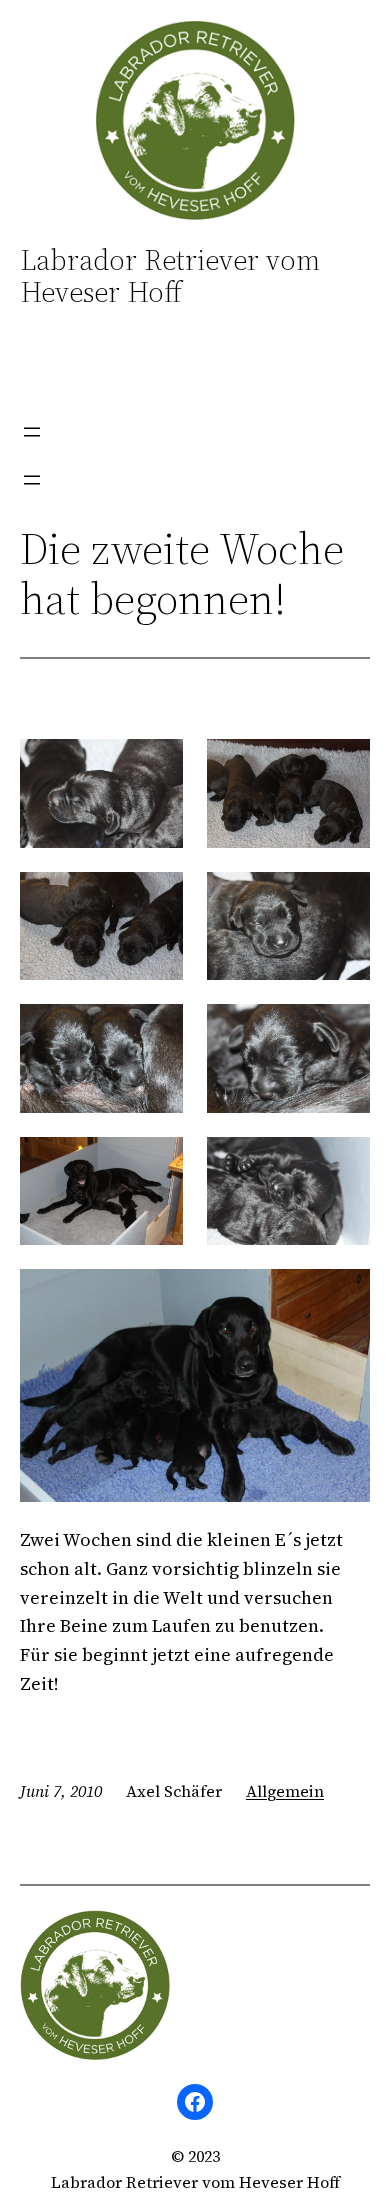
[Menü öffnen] (32, 432)
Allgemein (285, 1791)
